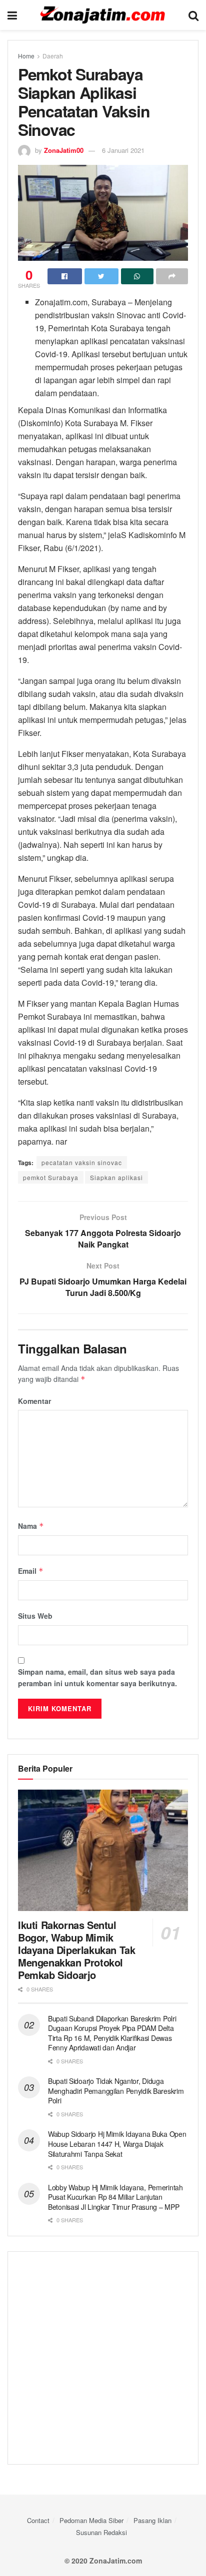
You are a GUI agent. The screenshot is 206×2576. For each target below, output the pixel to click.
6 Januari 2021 (123, 150)
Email (31, 1571)
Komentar (34, 1401)
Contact (38, 2520)
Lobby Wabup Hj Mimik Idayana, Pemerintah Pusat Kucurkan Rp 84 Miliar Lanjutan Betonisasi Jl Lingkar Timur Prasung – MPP (115, 2197)
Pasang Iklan (152, 2520)
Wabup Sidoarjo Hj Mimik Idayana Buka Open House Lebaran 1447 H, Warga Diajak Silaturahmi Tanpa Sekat (117, 2144)
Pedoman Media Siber (91, 2520)
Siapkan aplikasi (116, 1177)
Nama (31, 1526)
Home (26, 56)
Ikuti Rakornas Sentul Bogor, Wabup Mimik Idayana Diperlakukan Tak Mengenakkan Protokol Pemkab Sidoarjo (76, 1950)
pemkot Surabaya (51, 1177)
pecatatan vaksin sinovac (82, 1162)
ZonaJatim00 (64, 150)
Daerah (53, 56)
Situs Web (35, 1616)
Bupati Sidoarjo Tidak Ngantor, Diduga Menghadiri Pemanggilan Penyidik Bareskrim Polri (116, 2091)
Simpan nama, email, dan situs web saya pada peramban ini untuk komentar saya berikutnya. (97, 1677)
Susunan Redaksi (101, 2532)
